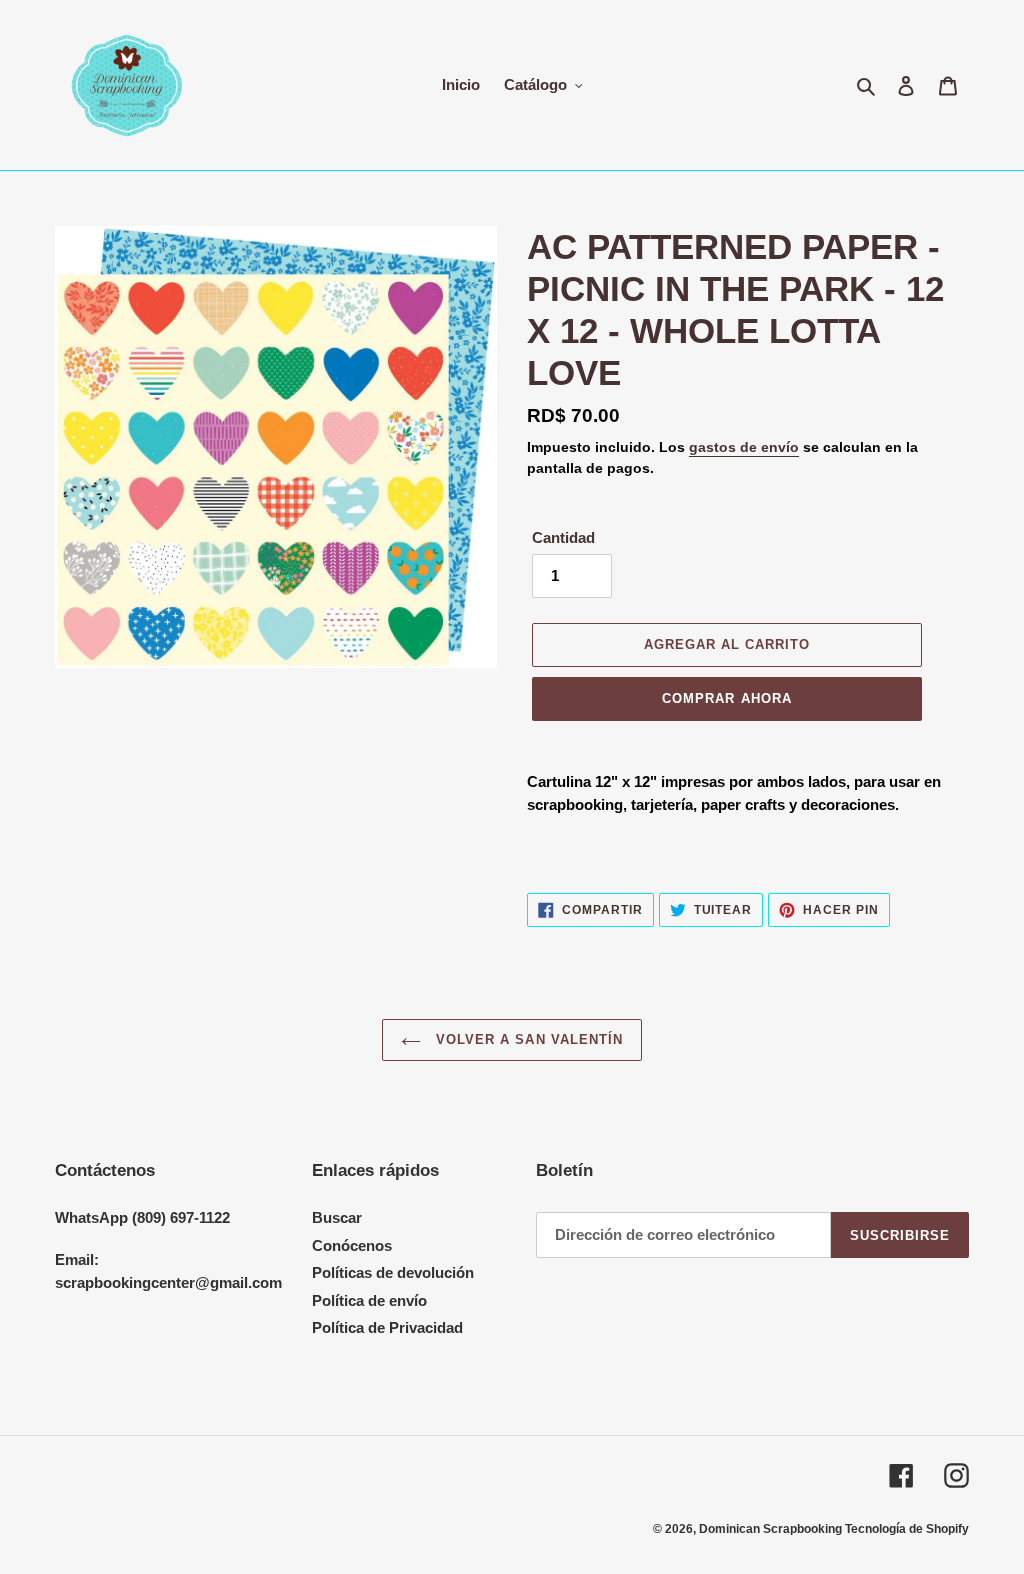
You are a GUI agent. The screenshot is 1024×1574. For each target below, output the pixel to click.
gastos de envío (744, 447)
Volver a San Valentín (527, 1039)
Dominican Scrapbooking (772, 1529)
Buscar (337, 1217)
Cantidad (563, 537)
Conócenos (352, 1245)
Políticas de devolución (393, 1272)
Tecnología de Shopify (907, 1529)
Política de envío (369, 1300)
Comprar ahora (727, 698)
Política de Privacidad (387, 1327)
